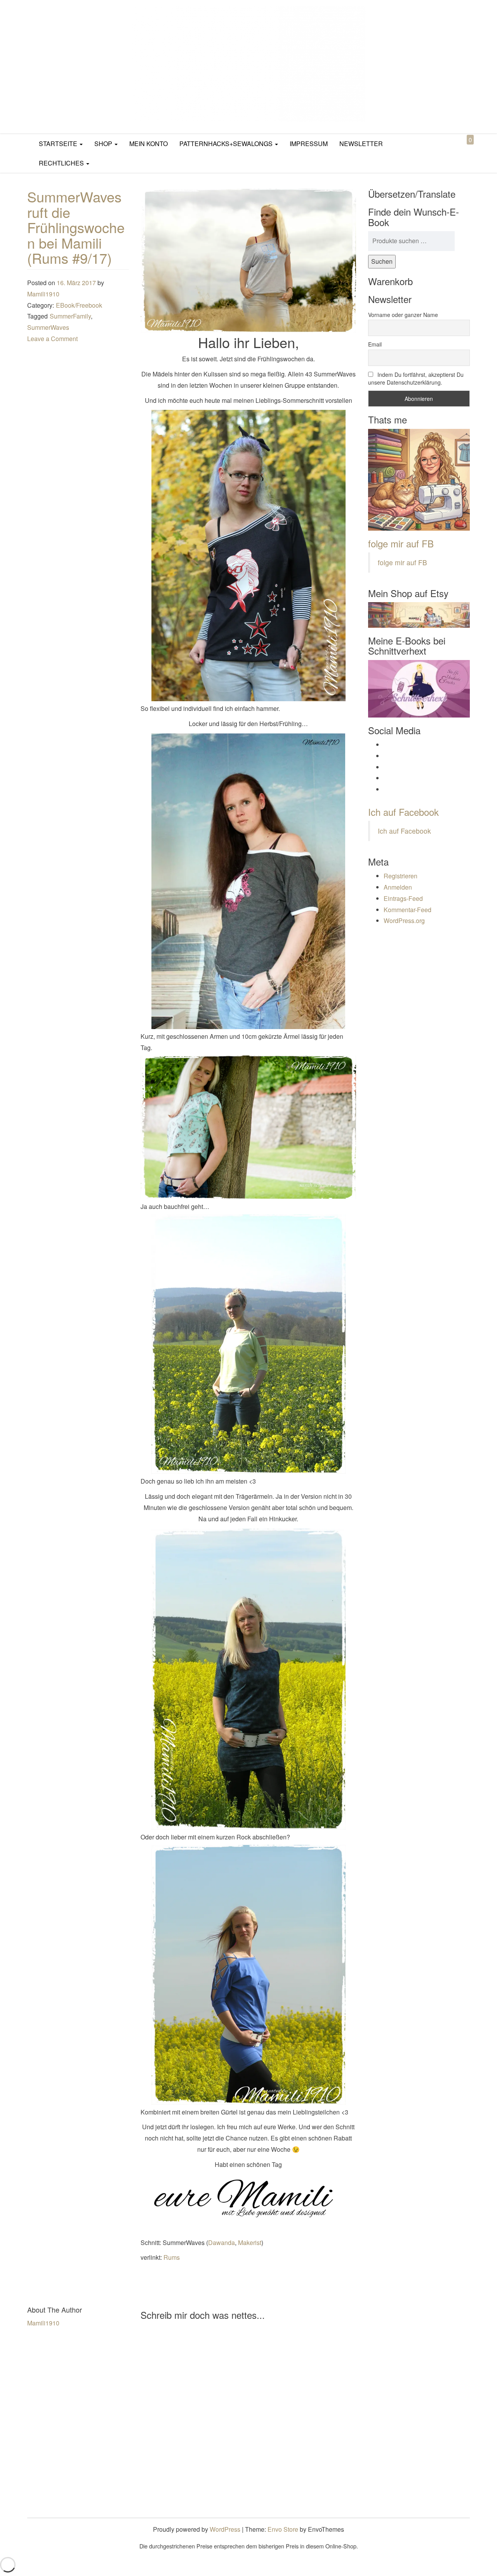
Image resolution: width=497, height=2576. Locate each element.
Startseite (59, 144)
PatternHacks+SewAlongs (227, 144)
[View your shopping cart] (464, 149)
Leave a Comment (52, 339)
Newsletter (361, 144)
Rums (172, 2257)
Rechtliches (62, 163)
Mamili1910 (43, 294)
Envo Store (283, 2529)
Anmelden (398, 887)
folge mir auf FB (401, 543)
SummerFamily (70, 316)
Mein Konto (149, 144)
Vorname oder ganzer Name (403, 315)
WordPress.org (404, 920)
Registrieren (401, 876)
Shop (104, 144)
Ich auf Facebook (403, 812)
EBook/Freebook (79, 305)
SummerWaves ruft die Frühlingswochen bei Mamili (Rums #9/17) (76, 227)
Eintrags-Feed (403, 898)
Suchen (382, 261)
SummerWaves (48, 327)
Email (375, 344)
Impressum (309, 144)
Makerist (250, 2242)
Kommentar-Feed (408, 910)
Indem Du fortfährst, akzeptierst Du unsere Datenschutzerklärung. (416, 378)
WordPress (225, 2529)
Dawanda (222, 2242)
